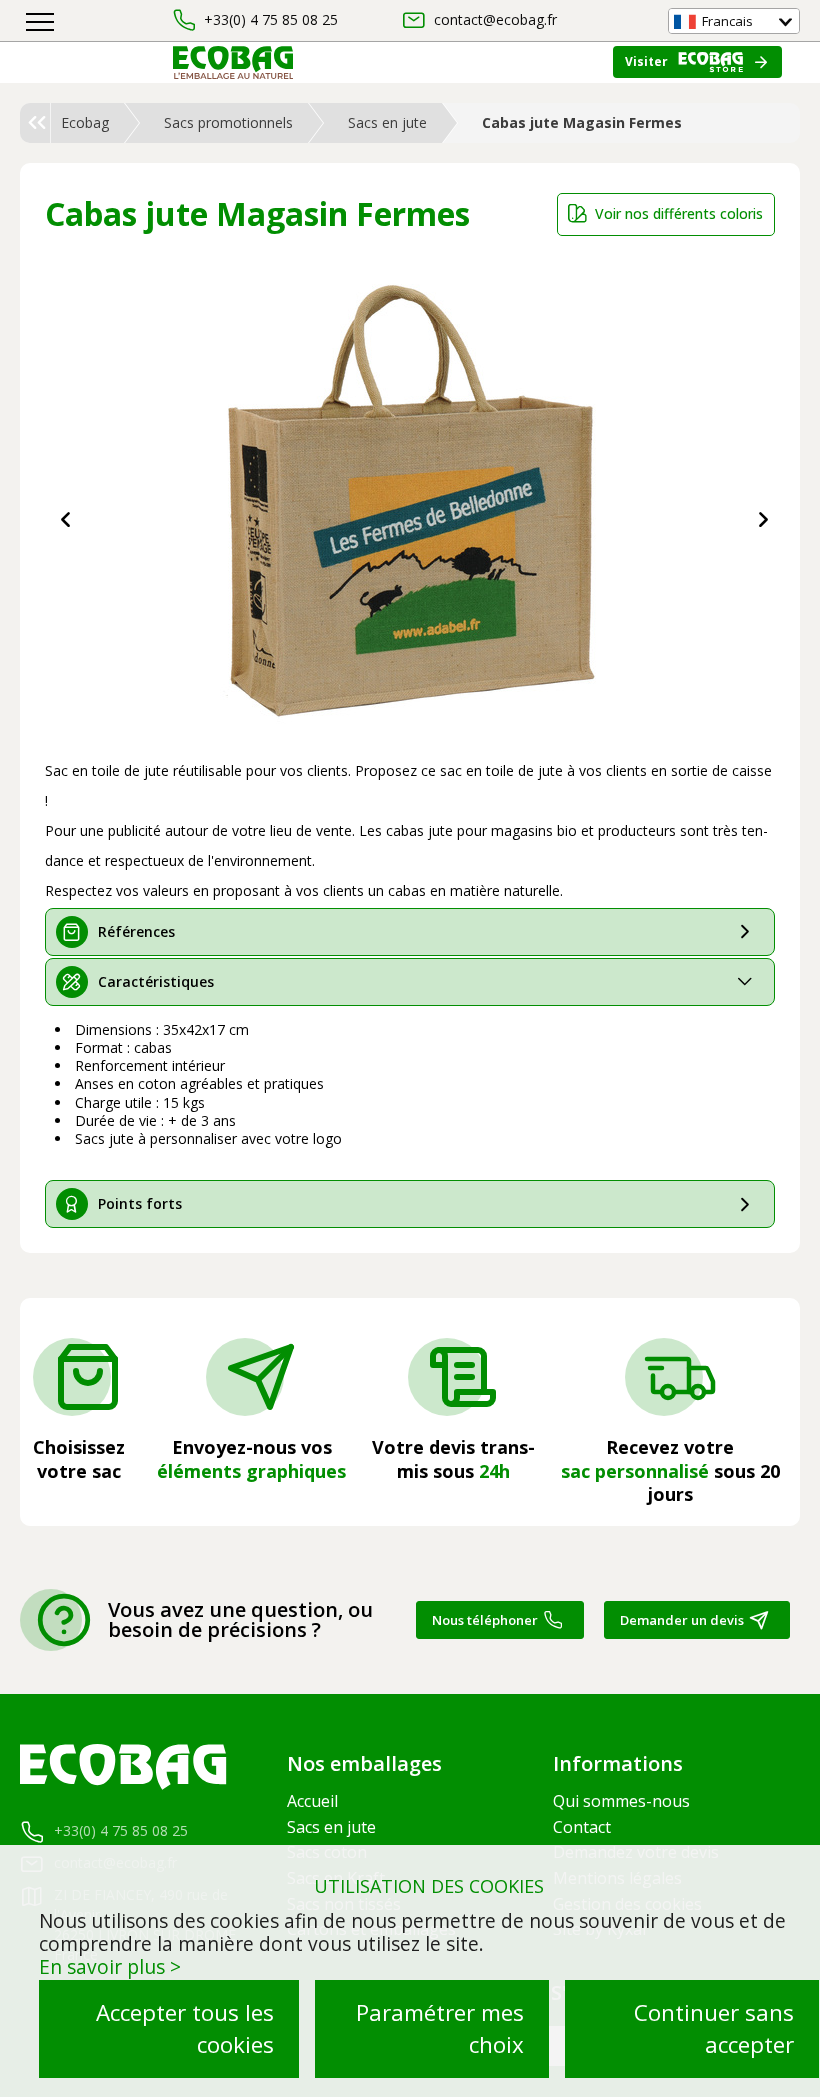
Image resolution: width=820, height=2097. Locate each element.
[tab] (410, 932)
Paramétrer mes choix (440, 2028)
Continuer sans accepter (714, 2028)
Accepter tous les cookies (185, 2028)
